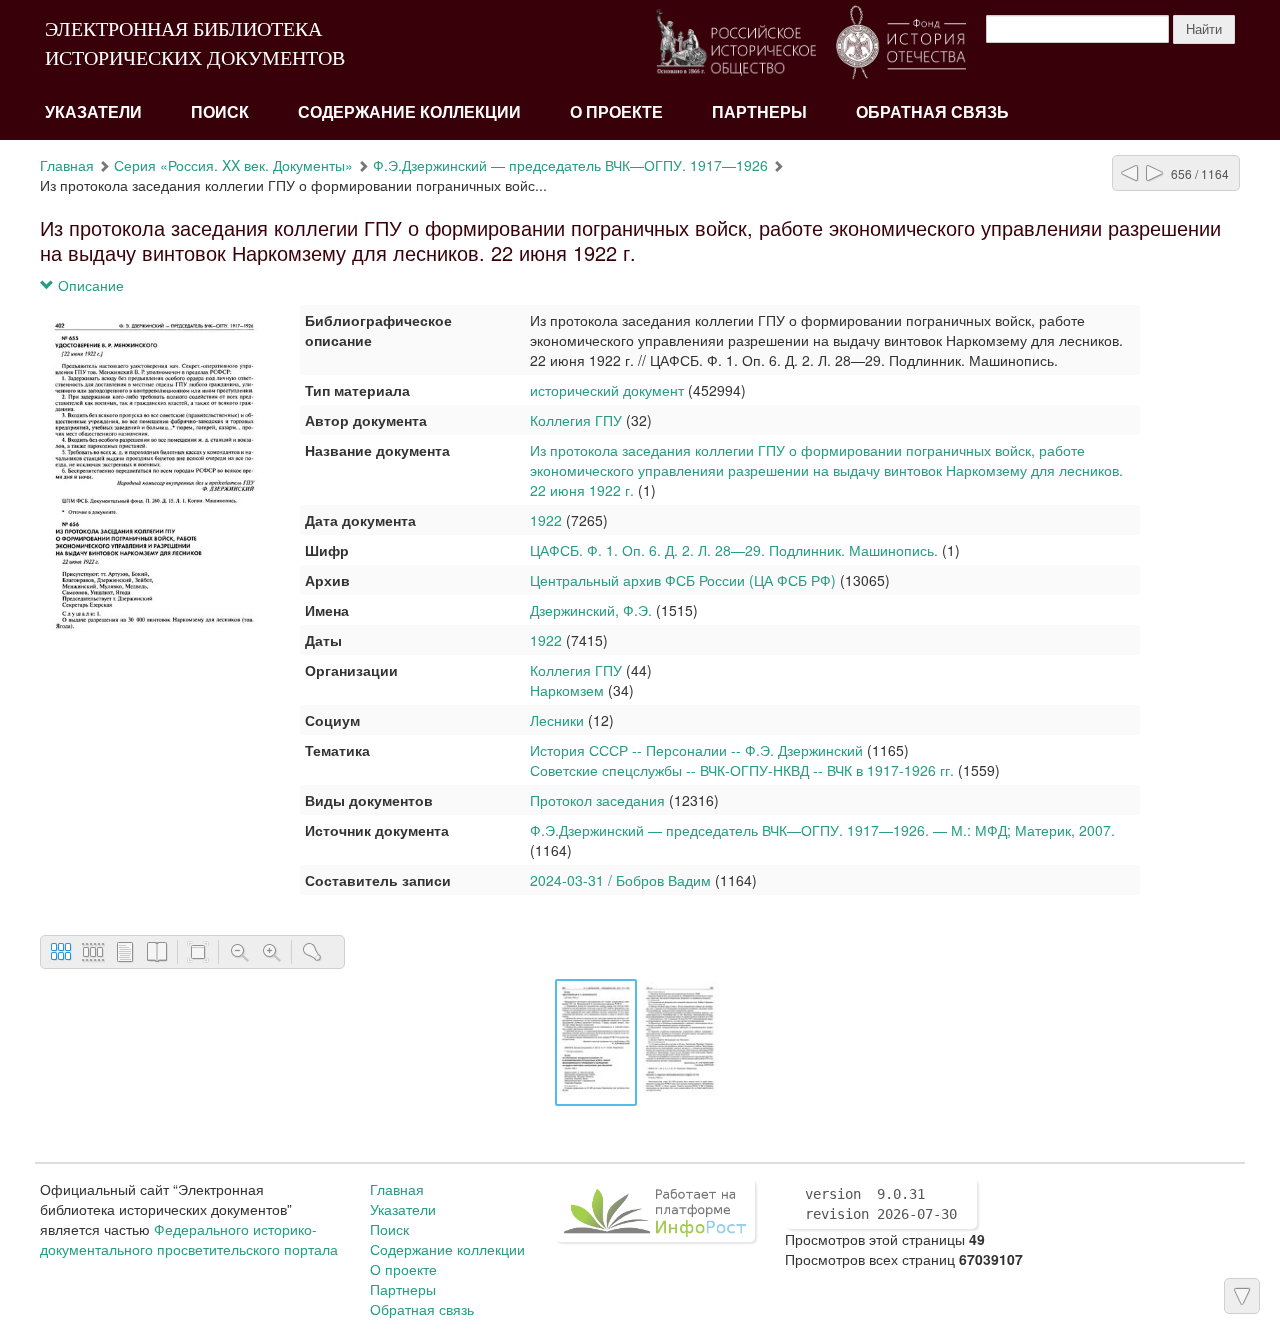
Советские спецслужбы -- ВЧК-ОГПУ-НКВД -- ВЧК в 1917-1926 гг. (742, 770)
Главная (67, 165)
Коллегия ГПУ (576, 420)
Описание (89, 285)
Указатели (93, 112)
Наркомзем (567, 690)
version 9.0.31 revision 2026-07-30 (881, 1204)
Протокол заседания (597, 800)
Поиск (220, 112)
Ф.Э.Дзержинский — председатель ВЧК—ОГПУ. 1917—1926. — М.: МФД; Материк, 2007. (822, 830)
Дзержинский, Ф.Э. (591, 610)
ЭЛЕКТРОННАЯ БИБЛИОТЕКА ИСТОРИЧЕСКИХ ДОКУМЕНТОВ (195, 43)
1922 (546, 520)
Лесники (557, 720)
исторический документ (607, 390)
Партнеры (759, 112)
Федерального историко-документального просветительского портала (189, 1239)
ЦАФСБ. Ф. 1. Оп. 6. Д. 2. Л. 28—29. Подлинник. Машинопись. (734, 550)
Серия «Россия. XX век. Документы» (233, 165)
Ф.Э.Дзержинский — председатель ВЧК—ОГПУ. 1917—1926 (570, 165)
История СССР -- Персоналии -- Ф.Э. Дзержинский (696, 750)
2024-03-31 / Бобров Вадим (620, 880)
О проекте (616, 112)
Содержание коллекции (409, 112)
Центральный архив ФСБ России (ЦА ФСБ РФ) (683, 580)
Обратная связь (932, 112)
